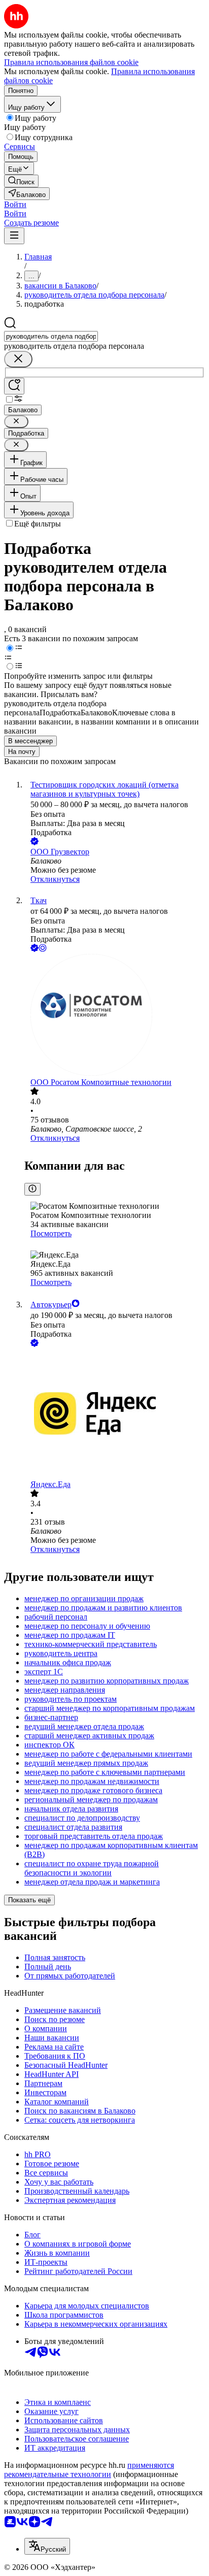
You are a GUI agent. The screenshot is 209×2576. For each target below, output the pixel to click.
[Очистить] (18, 359)
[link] (21, 181)
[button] (15, 204)
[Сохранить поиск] (14, 386)
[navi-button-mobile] (14, 236)
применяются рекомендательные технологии (89, 2470)
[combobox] (51, 336)
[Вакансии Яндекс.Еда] (115, 1414)
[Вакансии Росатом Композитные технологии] (115, 1016)
